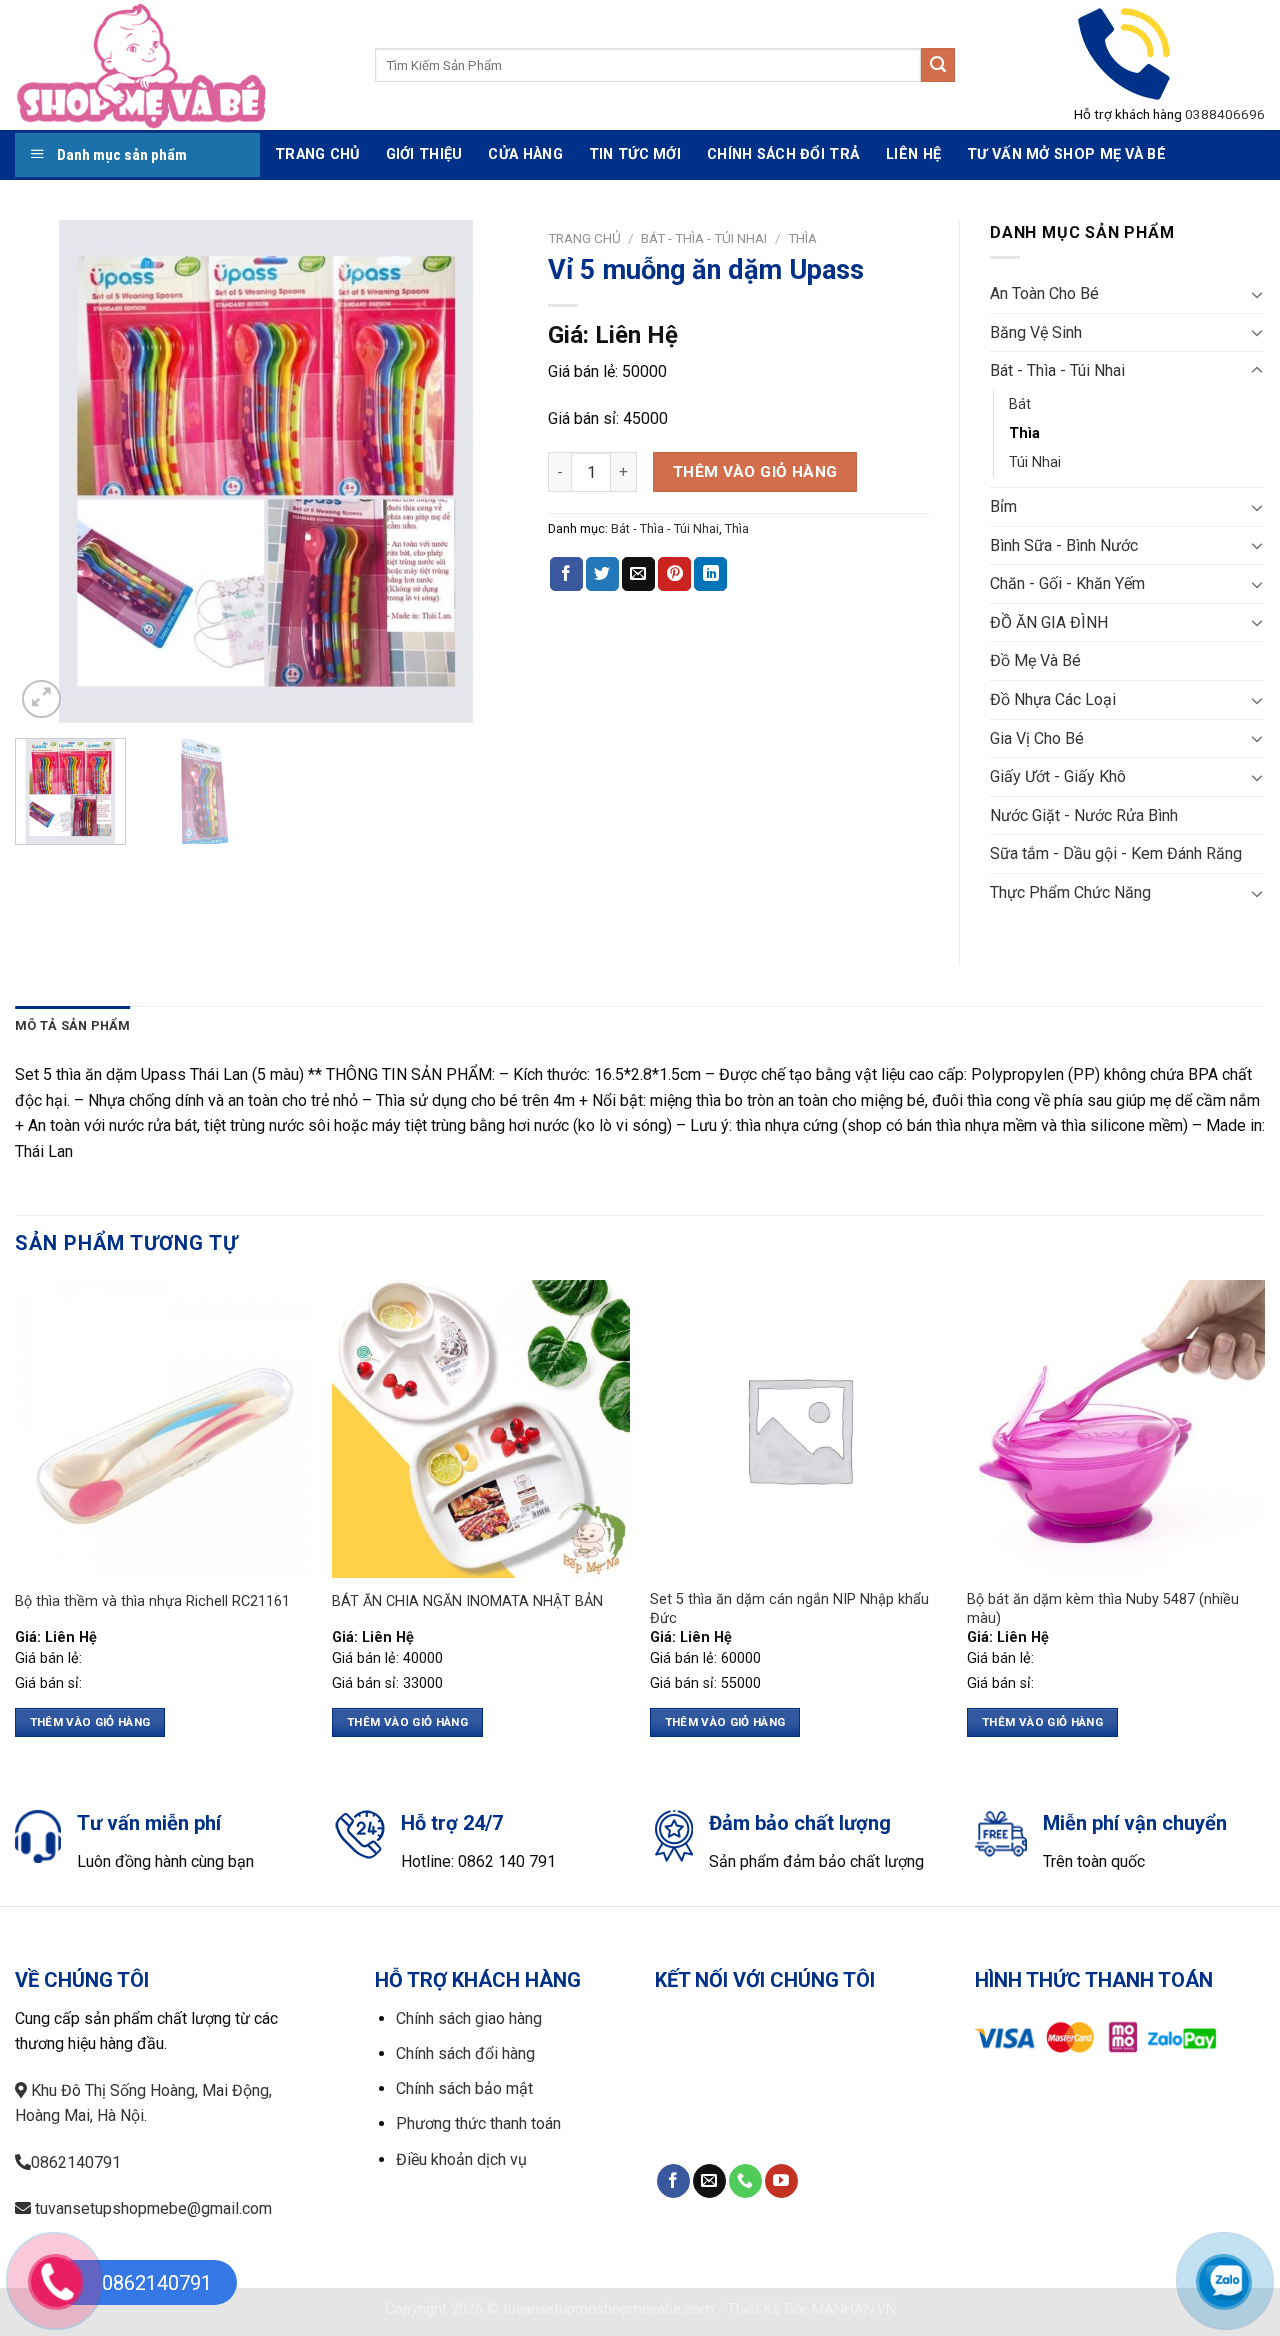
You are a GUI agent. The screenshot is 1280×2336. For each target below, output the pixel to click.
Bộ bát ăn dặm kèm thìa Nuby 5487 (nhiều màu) (1103, 1609)
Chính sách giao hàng (469, 2018)
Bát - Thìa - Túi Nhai (704, 238)
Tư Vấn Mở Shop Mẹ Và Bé (1066, 154)
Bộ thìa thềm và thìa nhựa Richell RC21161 (152, 1601)
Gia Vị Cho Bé (1037, 738)
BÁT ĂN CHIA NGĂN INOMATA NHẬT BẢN (467, 1601)
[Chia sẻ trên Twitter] (602, 574)
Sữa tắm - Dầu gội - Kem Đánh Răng (1116, 853)
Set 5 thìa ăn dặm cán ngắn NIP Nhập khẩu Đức (789, 1609)
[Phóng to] (41, 699)
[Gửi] (938, 65)
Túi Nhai (1035, 462)
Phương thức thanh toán (478, 2123)
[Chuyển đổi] (1257, 294)
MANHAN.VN (854, 2309)
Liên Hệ (913, 154)
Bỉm (1003, 506)
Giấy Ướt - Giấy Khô (1058, 776)
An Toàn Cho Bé (1044, 293)
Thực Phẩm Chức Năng (1070, 892)
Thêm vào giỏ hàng (755, 472)
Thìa (802, 238)
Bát (1020, 404)
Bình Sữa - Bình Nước (1064, 545)
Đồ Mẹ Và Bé (1035, 660)
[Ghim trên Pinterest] (674, 574)
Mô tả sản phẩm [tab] (73, 1025)
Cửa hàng (525, 154)
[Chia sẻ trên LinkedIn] (710, 574)
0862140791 (76, 2162)
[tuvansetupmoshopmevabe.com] (180, 65)
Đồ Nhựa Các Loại (1053, 699)
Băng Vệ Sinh (1036, 332)
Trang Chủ (317, 154)
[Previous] (50, 471)
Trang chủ (584, 238)
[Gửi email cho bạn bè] (638, 574)
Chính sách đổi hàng (465, 2053)
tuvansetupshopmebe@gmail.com (151, 2208)
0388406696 (1225, 114)
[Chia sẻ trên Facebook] (566, 574)
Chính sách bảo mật (464, 2088)
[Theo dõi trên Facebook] (673, 2181)
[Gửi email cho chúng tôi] (709, 2181)
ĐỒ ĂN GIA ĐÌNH (1049, 622)
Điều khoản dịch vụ (461, 2159)
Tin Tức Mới (635, 154)
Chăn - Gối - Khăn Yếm (1067, 583)
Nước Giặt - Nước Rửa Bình (1084, 815)
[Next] (483, 471)
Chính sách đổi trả (783, 154)
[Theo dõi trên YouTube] (781, 2181)
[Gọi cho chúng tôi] (745, 2181)
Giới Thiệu (424, 154)
